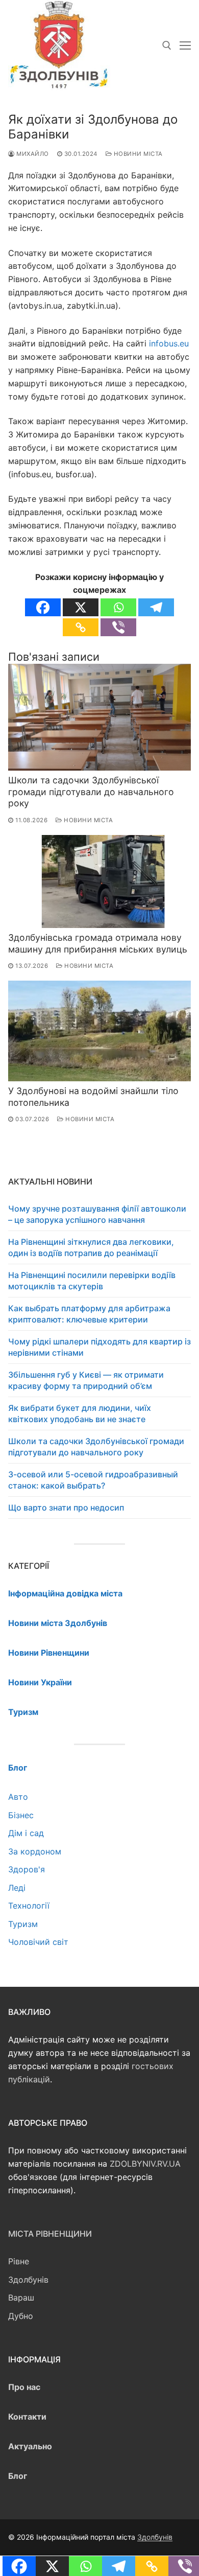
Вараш (21, 2297)
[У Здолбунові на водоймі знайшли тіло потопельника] (99, 1031)
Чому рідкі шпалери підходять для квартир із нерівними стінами (99, 1347)
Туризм (23, 1924)
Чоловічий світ (38, 1942)
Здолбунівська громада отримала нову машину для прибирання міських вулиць (98, 943)
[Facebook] (43, 607)
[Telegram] (156, 607)
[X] (81, 607)
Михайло (32, 154)
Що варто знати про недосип (66, 1507)
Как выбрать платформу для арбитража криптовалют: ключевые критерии (89, 1314)
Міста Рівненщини (50, 2234)
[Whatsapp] (118, 607)
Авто (18, 1797)
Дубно (21, 2316)
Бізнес (21, 1815)
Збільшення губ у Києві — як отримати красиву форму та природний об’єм (86, 1380)
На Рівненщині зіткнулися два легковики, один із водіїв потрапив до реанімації (91, 1247)
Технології (29, 1906)
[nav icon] (185, 45)
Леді (17, 1888)
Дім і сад (26, 1833)
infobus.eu (169, 343)
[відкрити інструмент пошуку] (167, 45)
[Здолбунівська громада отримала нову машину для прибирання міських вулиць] (99, 882)
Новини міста (137, 154)
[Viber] (118, 627)
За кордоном (35, 1851)
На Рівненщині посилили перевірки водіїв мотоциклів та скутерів (92, 1281)
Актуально (30, 2446)
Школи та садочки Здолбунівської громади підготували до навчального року (91, 792)
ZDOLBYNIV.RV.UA (145, 2164)
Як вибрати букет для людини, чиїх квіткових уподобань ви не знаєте (80, 1413)
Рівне (19, 2261)
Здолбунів (28, 2280)
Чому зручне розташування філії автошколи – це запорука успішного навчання (97, 1214)
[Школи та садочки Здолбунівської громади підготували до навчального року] (99, 717)
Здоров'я (27, 1869)
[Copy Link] (81, 627)
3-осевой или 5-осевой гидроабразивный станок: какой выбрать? (93, 1480)
